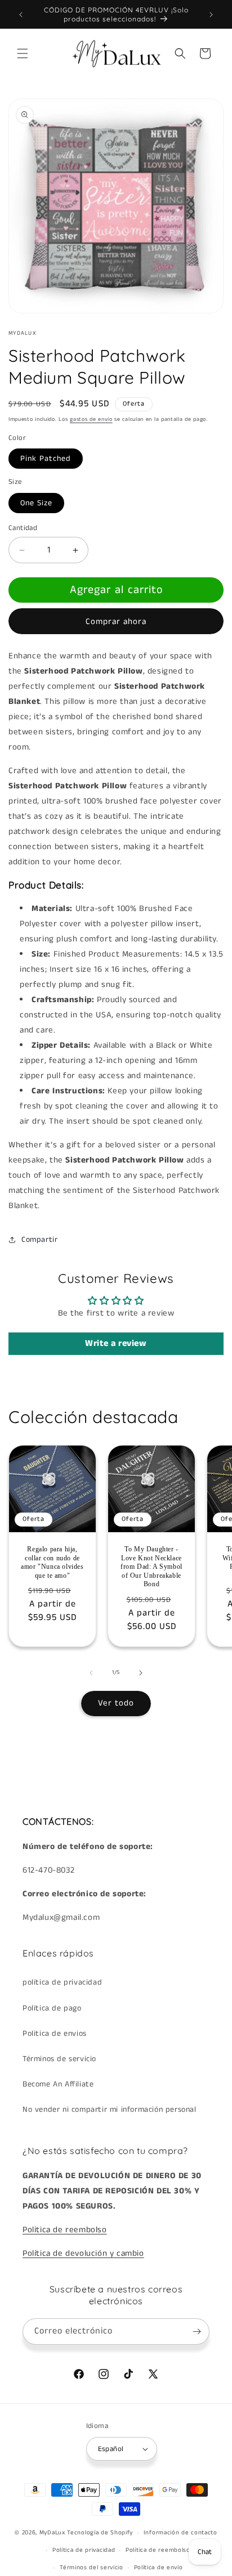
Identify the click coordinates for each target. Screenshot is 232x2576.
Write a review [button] (116, 1343)
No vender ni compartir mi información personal (110, 2110)
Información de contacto (180, 2533)
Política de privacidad (84, 2550)
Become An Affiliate (58, 2084)
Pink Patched (46, 459)
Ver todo (116, 1703)
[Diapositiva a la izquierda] (91, 1673)
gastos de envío (91, 419)
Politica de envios (55, 2034)
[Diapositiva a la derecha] (141, 1673)
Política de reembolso (158, 2550)
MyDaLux (52, 2533)
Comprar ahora (116, 621)
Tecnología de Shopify (100, 2533)
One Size (36, 503)
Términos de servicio (59, 2059)
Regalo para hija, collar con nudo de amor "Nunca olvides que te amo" (52, 1562)
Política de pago (52, 2008)
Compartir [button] (39, 1240)
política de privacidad (62, 1982)
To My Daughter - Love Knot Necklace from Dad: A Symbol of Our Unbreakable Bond (151, 1567)
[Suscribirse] (197, 2332)
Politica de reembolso (65, 2230)
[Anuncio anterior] (21, 15)
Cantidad (23, 528)
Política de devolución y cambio (83, 2253)
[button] (23, 53)
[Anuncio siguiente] (211, 15)
